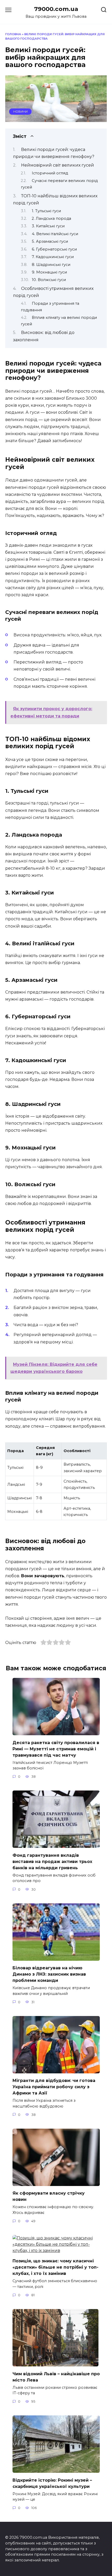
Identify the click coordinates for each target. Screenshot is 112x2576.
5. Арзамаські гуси (50, 241)
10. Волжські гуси (49, 280)
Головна (13, 34)
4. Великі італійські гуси (55, 234)
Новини (20, 112)
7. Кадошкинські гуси (53, 257)
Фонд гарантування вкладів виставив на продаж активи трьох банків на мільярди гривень (52, 1861)
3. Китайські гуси (48, 226)
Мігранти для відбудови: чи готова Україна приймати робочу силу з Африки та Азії (54, 2087)
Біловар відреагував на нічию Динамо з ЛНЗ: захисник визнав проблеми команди (49, 1974)
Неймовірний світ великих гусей (58, 165)
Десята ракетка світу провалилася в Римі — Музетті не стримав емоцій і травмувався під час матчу (56, 1749)
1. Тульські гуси (46, 211)
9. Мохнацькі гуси (49, 272)
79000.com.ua (56, 9)
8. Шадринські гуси (51, 265)
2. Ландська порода (51, 218)
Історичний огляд (50, 173)
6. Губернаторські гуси (54, 249)
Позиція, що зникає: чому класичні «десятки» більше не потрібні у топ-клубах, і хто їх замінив (55, 2267)
